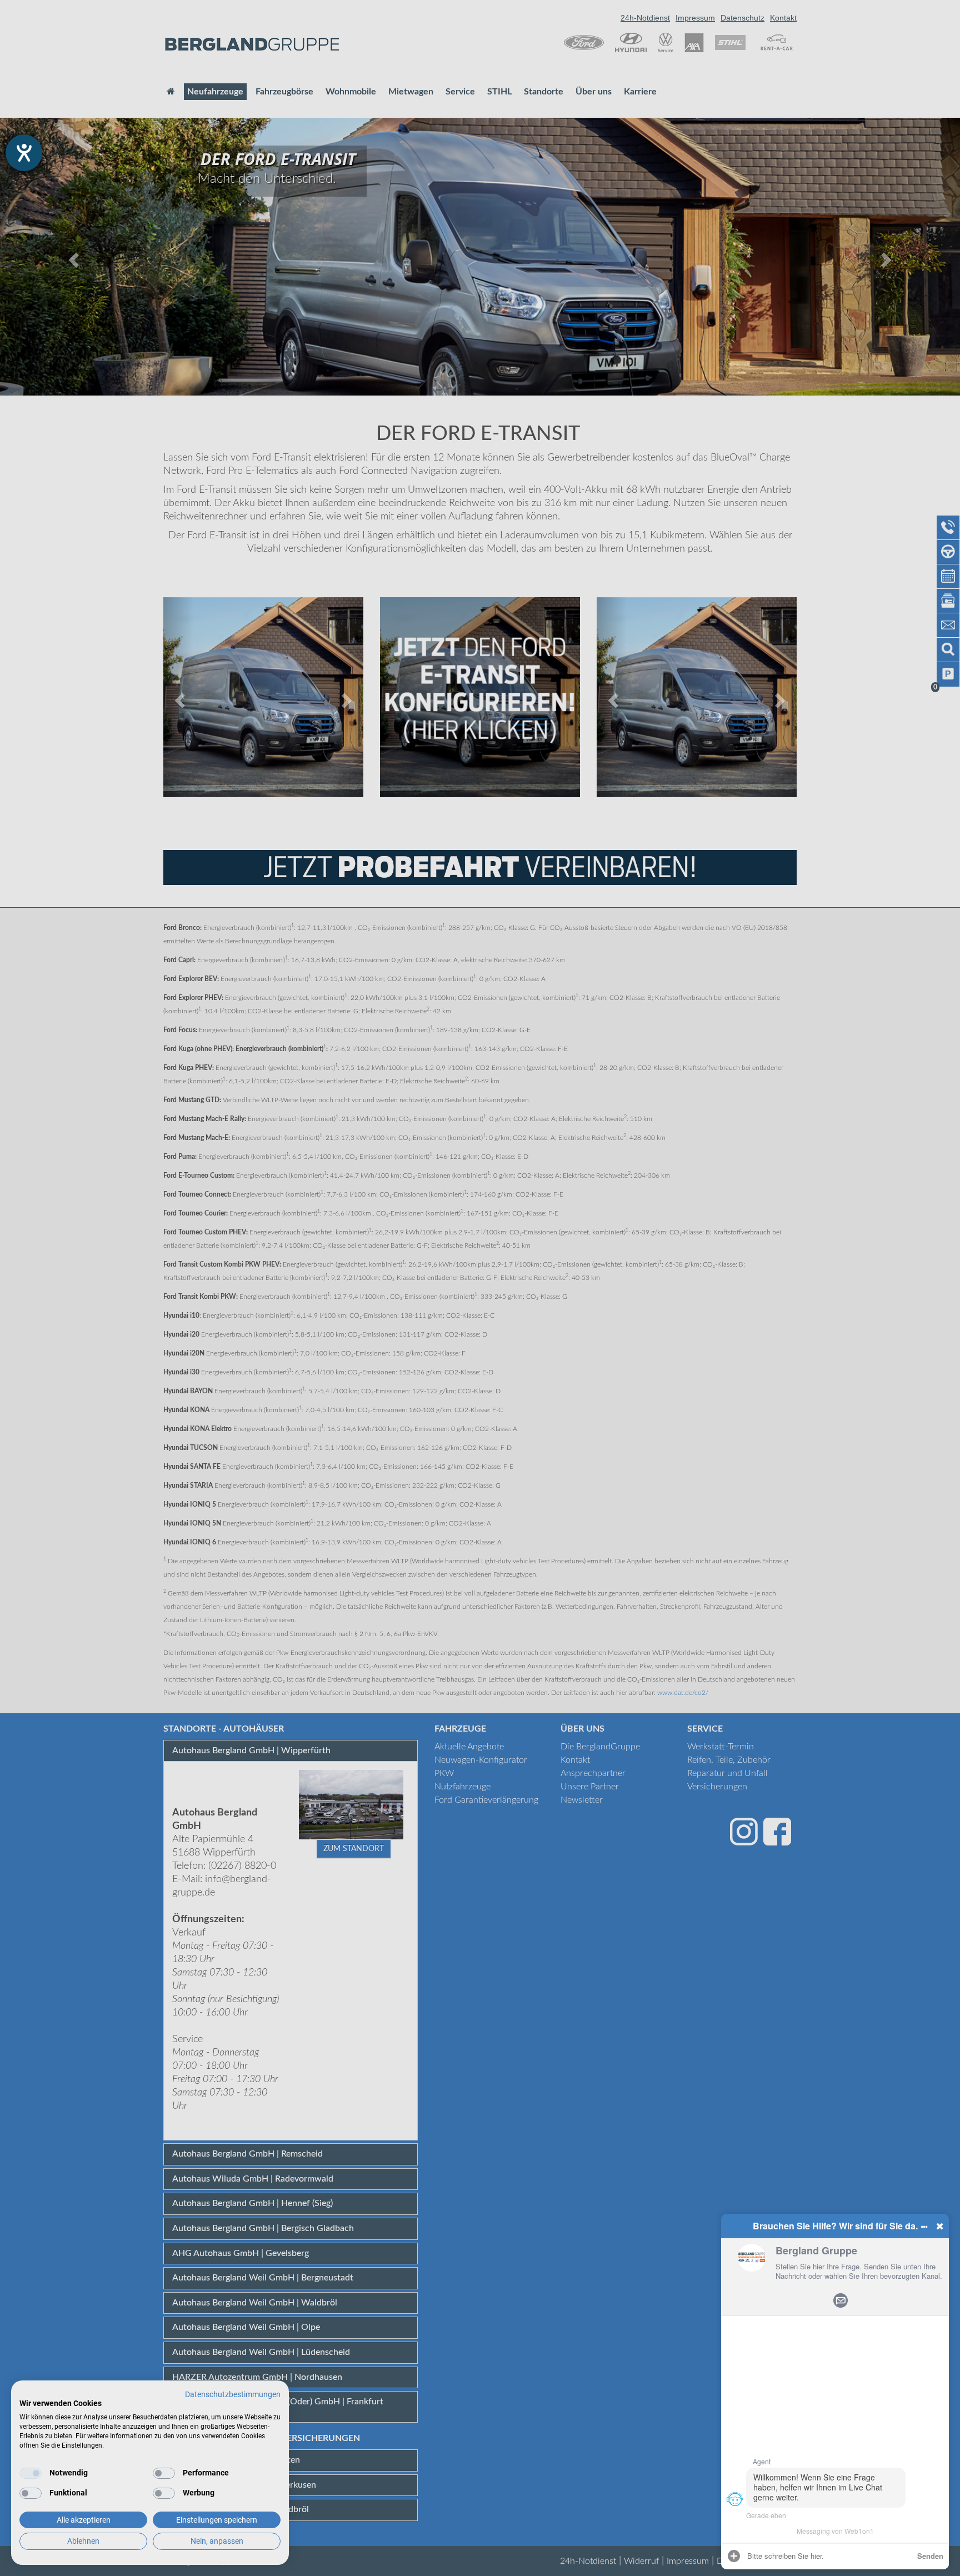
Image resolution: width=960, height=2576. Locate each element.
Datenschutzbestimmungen (233, 2394)
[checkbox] (31, 2473)
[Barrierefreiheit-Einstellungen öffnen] (24, 153)
